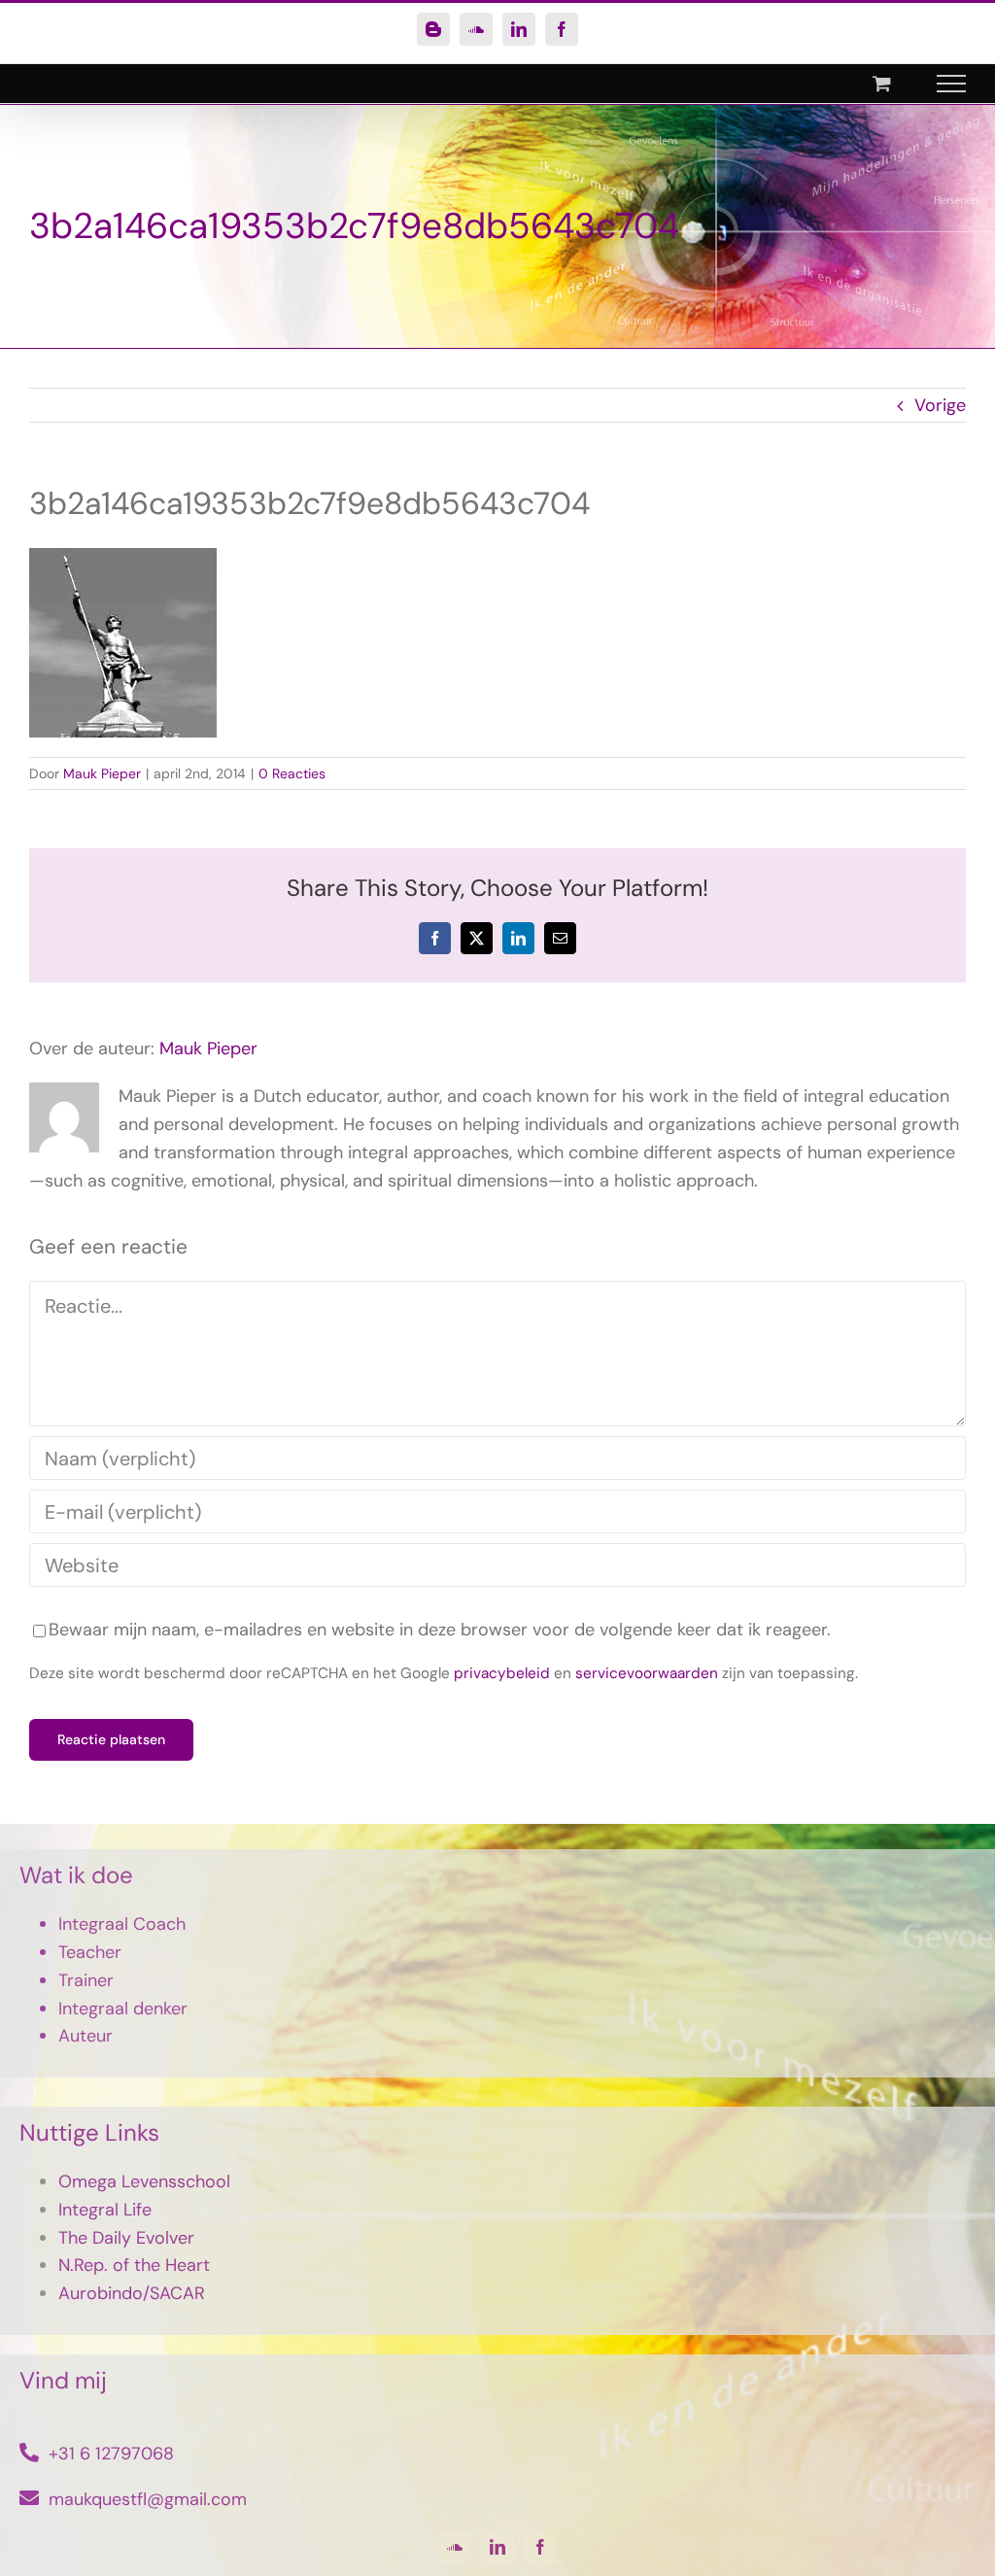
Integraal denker (123, 2009)
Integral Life (105, 2210)
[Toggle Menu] (952, 84)
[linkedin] (497, 2547)
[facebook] (540, 2547)
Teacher (90, 1952)
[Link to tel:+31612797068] (29, 2453)
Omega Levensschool (144, 2181)
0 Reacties (292, 773)
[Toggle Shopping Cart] (882, 83)
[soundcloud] (455, 2547)
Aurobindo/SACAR (132, 2293)
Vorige (940, 405)
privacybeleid (502, 1673)
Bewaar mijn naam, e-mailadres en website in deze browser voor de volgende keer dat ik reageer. (440, 1630)
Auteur (86, 2036)
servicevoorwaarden (647, 1673)
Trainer (86, 1980)
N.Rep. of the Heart (134, 2265)
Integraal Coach (122, 1924)
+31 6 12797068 (111, 2454)
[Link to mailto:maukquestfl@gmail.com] (29, 2498)
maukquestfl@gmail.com (148, 2499)
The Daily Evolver (126, 2238)
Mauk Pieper (102, 773)
